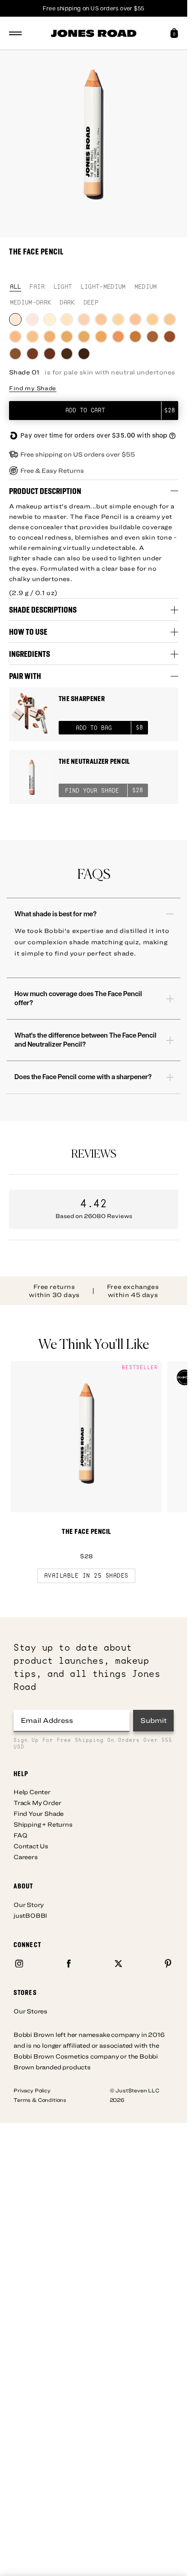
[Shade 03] (50, 319)
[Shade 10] (170, 319)
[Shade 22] (32, 354)
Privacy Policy (32, 2090)
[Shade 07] (118, 319)
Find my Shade (33, 388)
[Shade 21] (15, 354)
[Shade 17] (118, 337)
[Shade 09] (152, 319)
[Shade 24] (67, 354)
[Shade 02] (32, 319)
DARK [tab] (67, 303)
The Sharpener (82, 699)
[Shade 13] (50, 337)
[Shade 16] (101, 337)
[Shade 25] (84, 354)
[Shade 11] (15, 337)
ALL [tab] (16, 287)
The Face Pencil (86, 1531)
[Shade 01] (15, 319)
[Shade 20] (170, 337)
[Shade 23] (50, 354)
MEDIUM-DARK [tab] (31, 303)
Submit (154, 1720)
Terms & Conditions (40, 2100)
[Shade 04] (67, 319)
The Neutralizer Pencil (94, 761)
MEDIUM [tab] (146, 287)
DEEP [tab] (91, 303)
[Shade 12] (32, 337)
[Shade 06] (101, 319)
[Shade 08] (135, 319)
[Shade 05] (84, 319)
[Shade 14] (67, 337)
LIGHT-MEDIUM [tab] (103, 287)
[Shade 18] (135, 337)
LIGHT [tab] (63, 287)
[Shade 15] (84, 337)
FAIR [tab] (37, 287)
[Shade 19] (152, 337)
